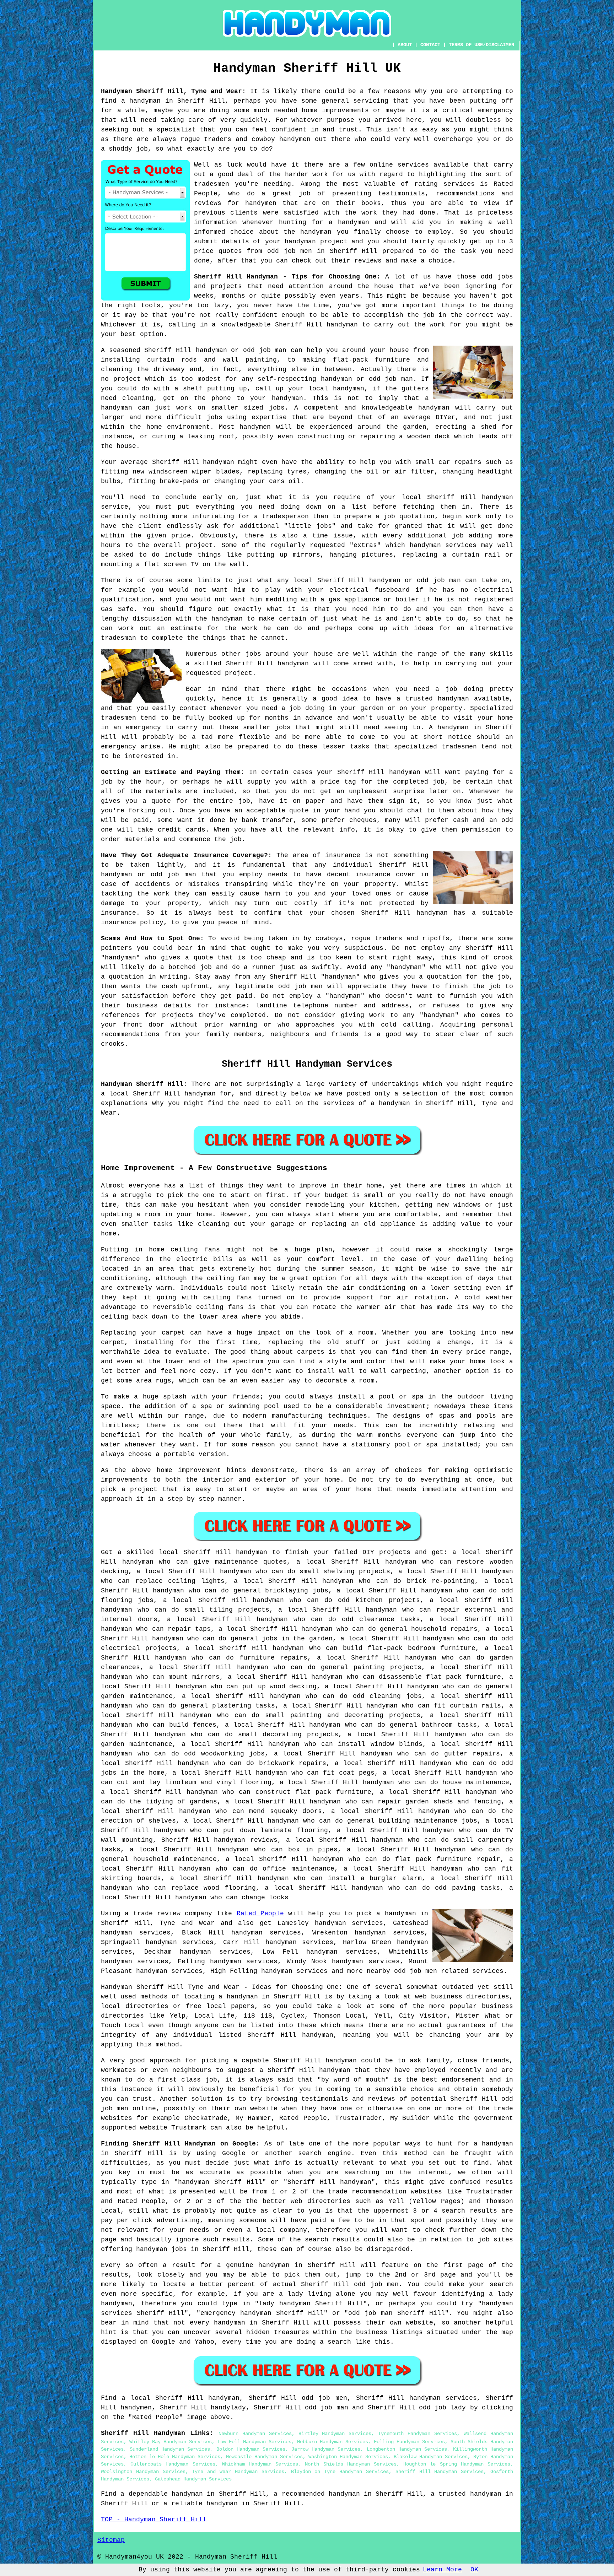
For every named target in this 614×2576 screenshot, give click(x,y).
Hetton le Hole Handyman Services (175, 2457)
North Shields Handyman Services (351, 2464)
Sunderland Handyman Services (170, 2449)
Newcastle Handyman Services (264, 2457)
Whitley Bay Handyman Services (171, 2442)
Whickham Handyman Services (260, 2464)
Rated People (260, 1914)
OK (474, 2570)
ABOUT (405, 45)
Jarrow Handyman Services (326, 2449)
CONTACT (430, 45)
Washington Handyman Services (348, 2457)
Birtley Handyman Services (335, 2434)
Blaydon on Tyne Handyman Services (340, 2472)
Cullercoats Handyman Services (173, 2464)
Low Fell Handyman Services (254, 2442)
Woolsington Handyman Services (143, 2472)
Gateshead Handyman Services (193, 2479)
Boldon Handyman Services (251, 2449)
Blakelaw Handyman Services (431, 2457)
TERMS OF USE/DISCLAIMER (481, 45)
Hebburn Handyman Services (333, 2442)
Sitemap (111, 2540)
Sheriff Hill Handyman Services (440, 2472)
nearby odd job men (402, 1971)
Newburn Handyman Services (255, 2434)
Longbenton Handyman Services (407, 2449)
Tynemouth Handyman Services (418, 2434)
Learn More (442, 2570)
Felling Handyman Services (409, 2442)
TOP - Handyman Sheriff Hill (154, 2520)
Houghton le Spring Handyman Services (457, 2464)
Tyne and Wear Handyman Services (238, 2472)
